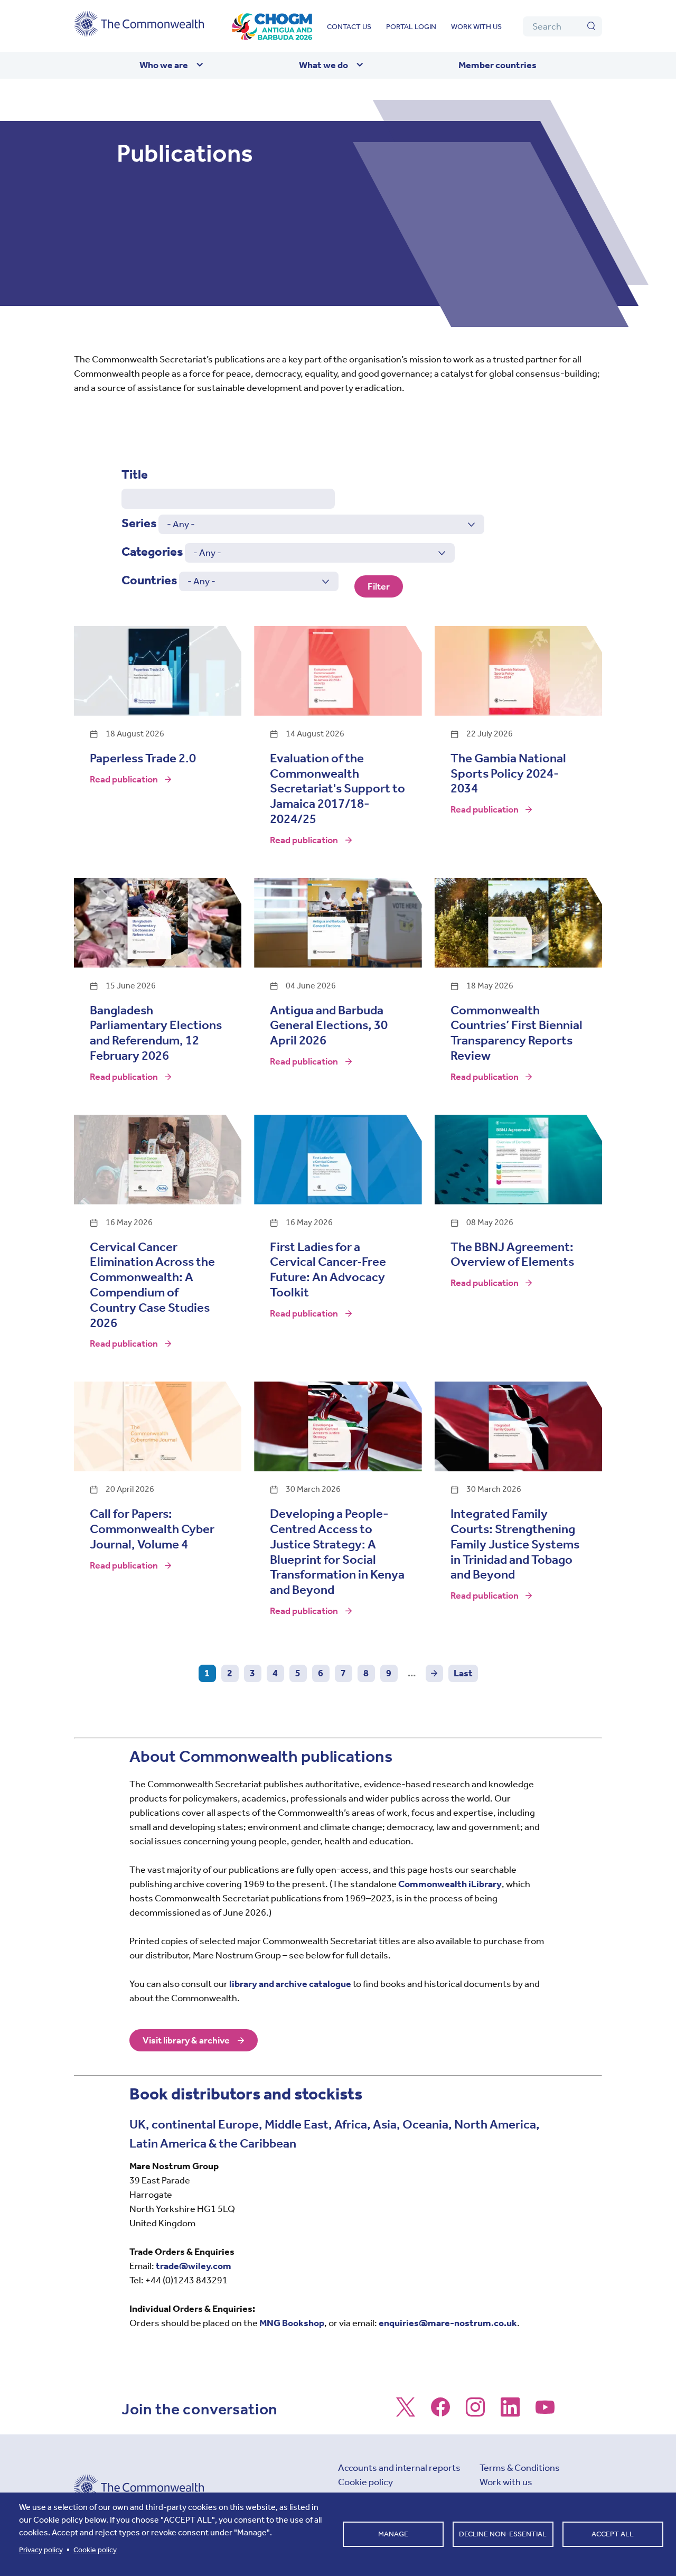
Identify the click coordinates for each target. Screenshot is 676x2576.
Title (135, 474)
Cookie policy (365, 2482)
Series (139, 523)
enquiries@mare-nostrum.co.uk (448, 2323)
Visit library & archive (186, 2040)
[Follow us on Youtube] (545, 2412)
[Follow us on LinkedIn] (510, 2412)
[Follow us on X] (406, 2412)
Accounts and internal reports (399, 2468)
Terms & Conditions (520, 2468)
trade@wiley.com (194, 2266)
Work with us (476, 27)
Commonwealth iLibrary (450, 1884)
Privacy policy (41, 2550)
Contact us (349, 27)
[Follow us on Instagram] (475, 2412)
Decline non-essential (503, 2534)
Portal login (411, 27)
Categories (152, 552)
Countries (149, 580)
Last (463, 1673)
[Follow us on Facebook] (440, 2412)
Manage (393, 2534)
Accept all (613, 2534)
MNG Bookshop (292, 2323)
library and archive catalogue (290, 1984)
